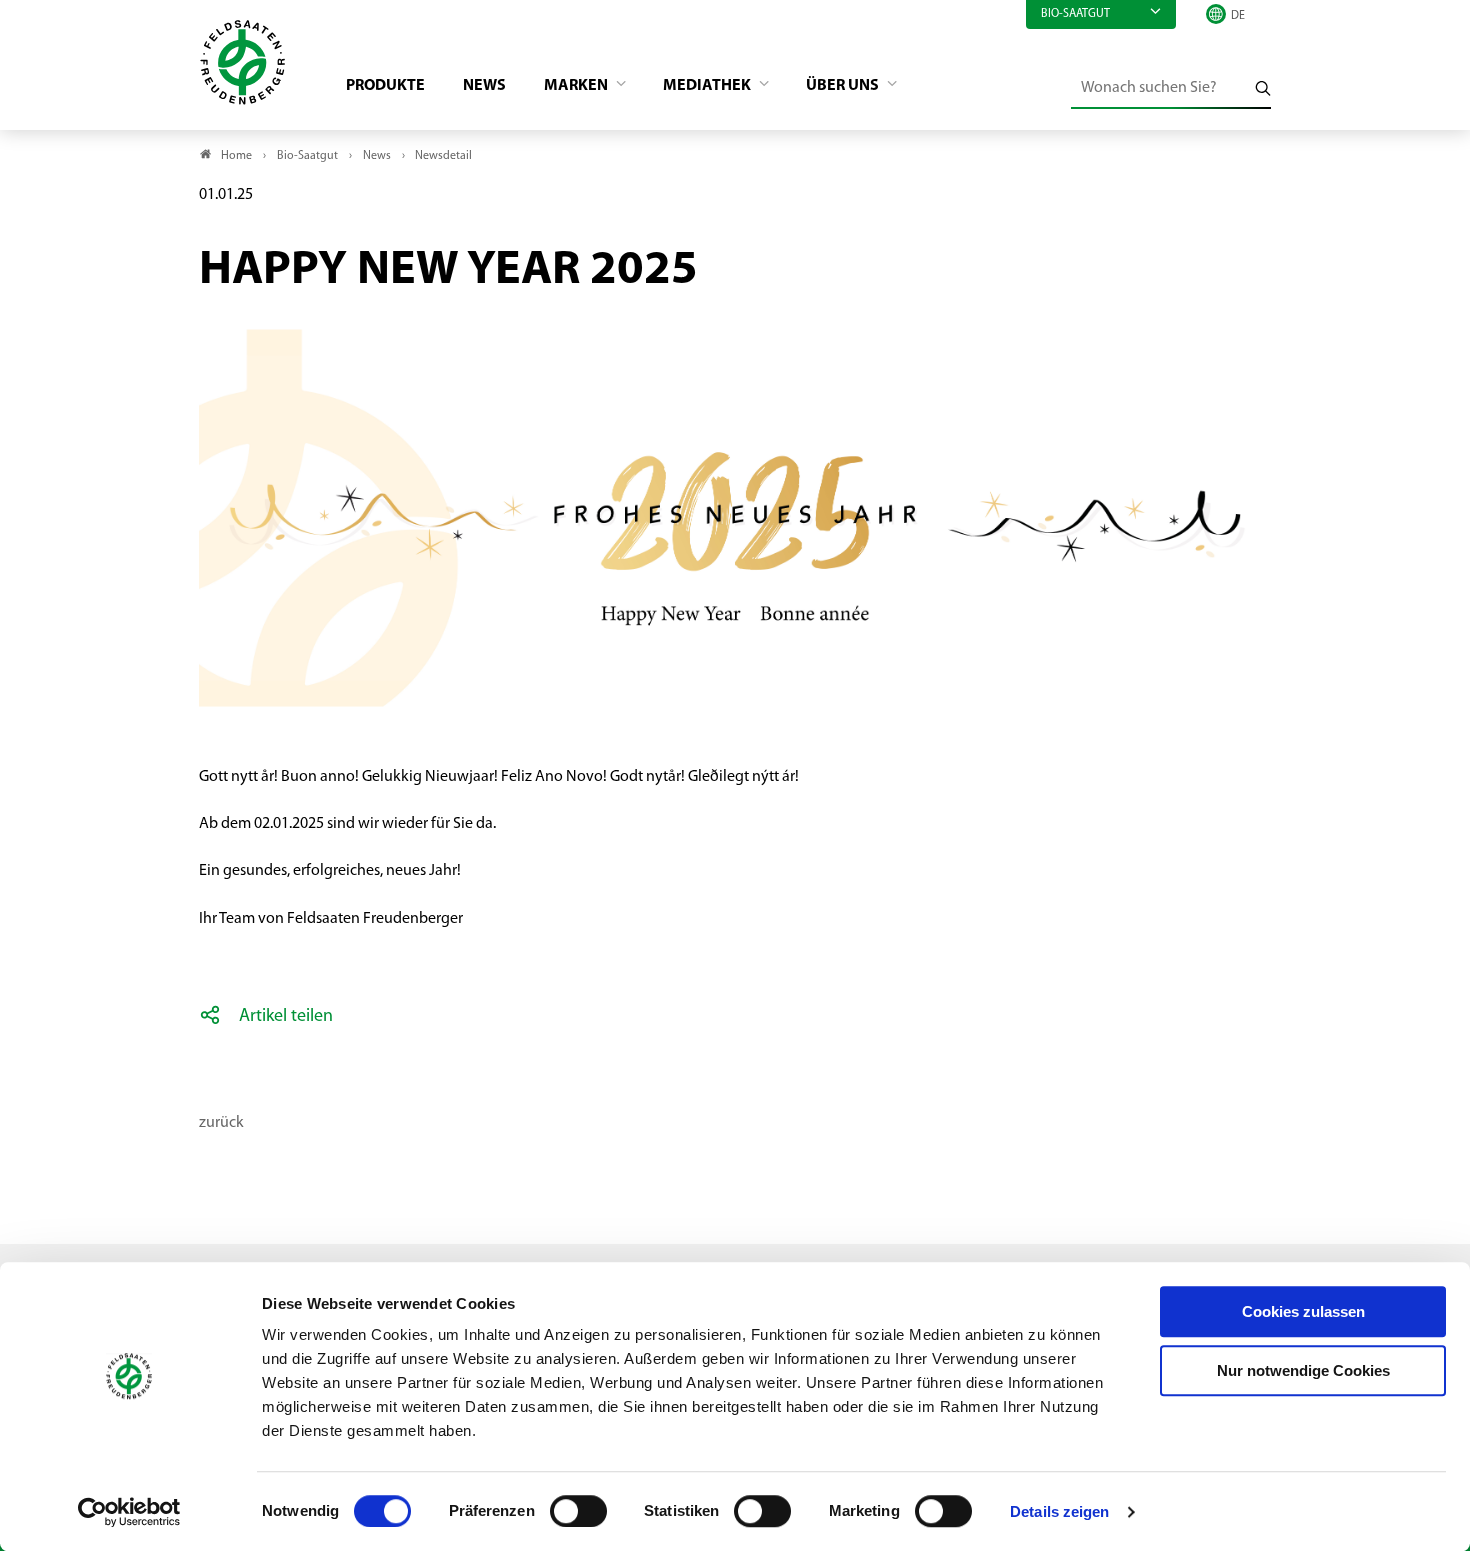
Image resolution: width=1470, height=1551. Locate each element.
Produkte (385, 86)
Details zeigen (1059, 1511)
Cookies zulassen (1303, 1311)
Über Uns (844, 86)
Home (236, 156)
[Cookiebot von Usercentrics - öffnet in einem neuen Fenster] (129, 1512)
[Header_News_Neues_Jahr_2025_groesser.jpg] (735, 318)
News (484, 86)
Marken (577, 86)
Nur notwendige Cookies (1303, 1370)
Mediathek (708, 86)
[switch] (578, 1511)
